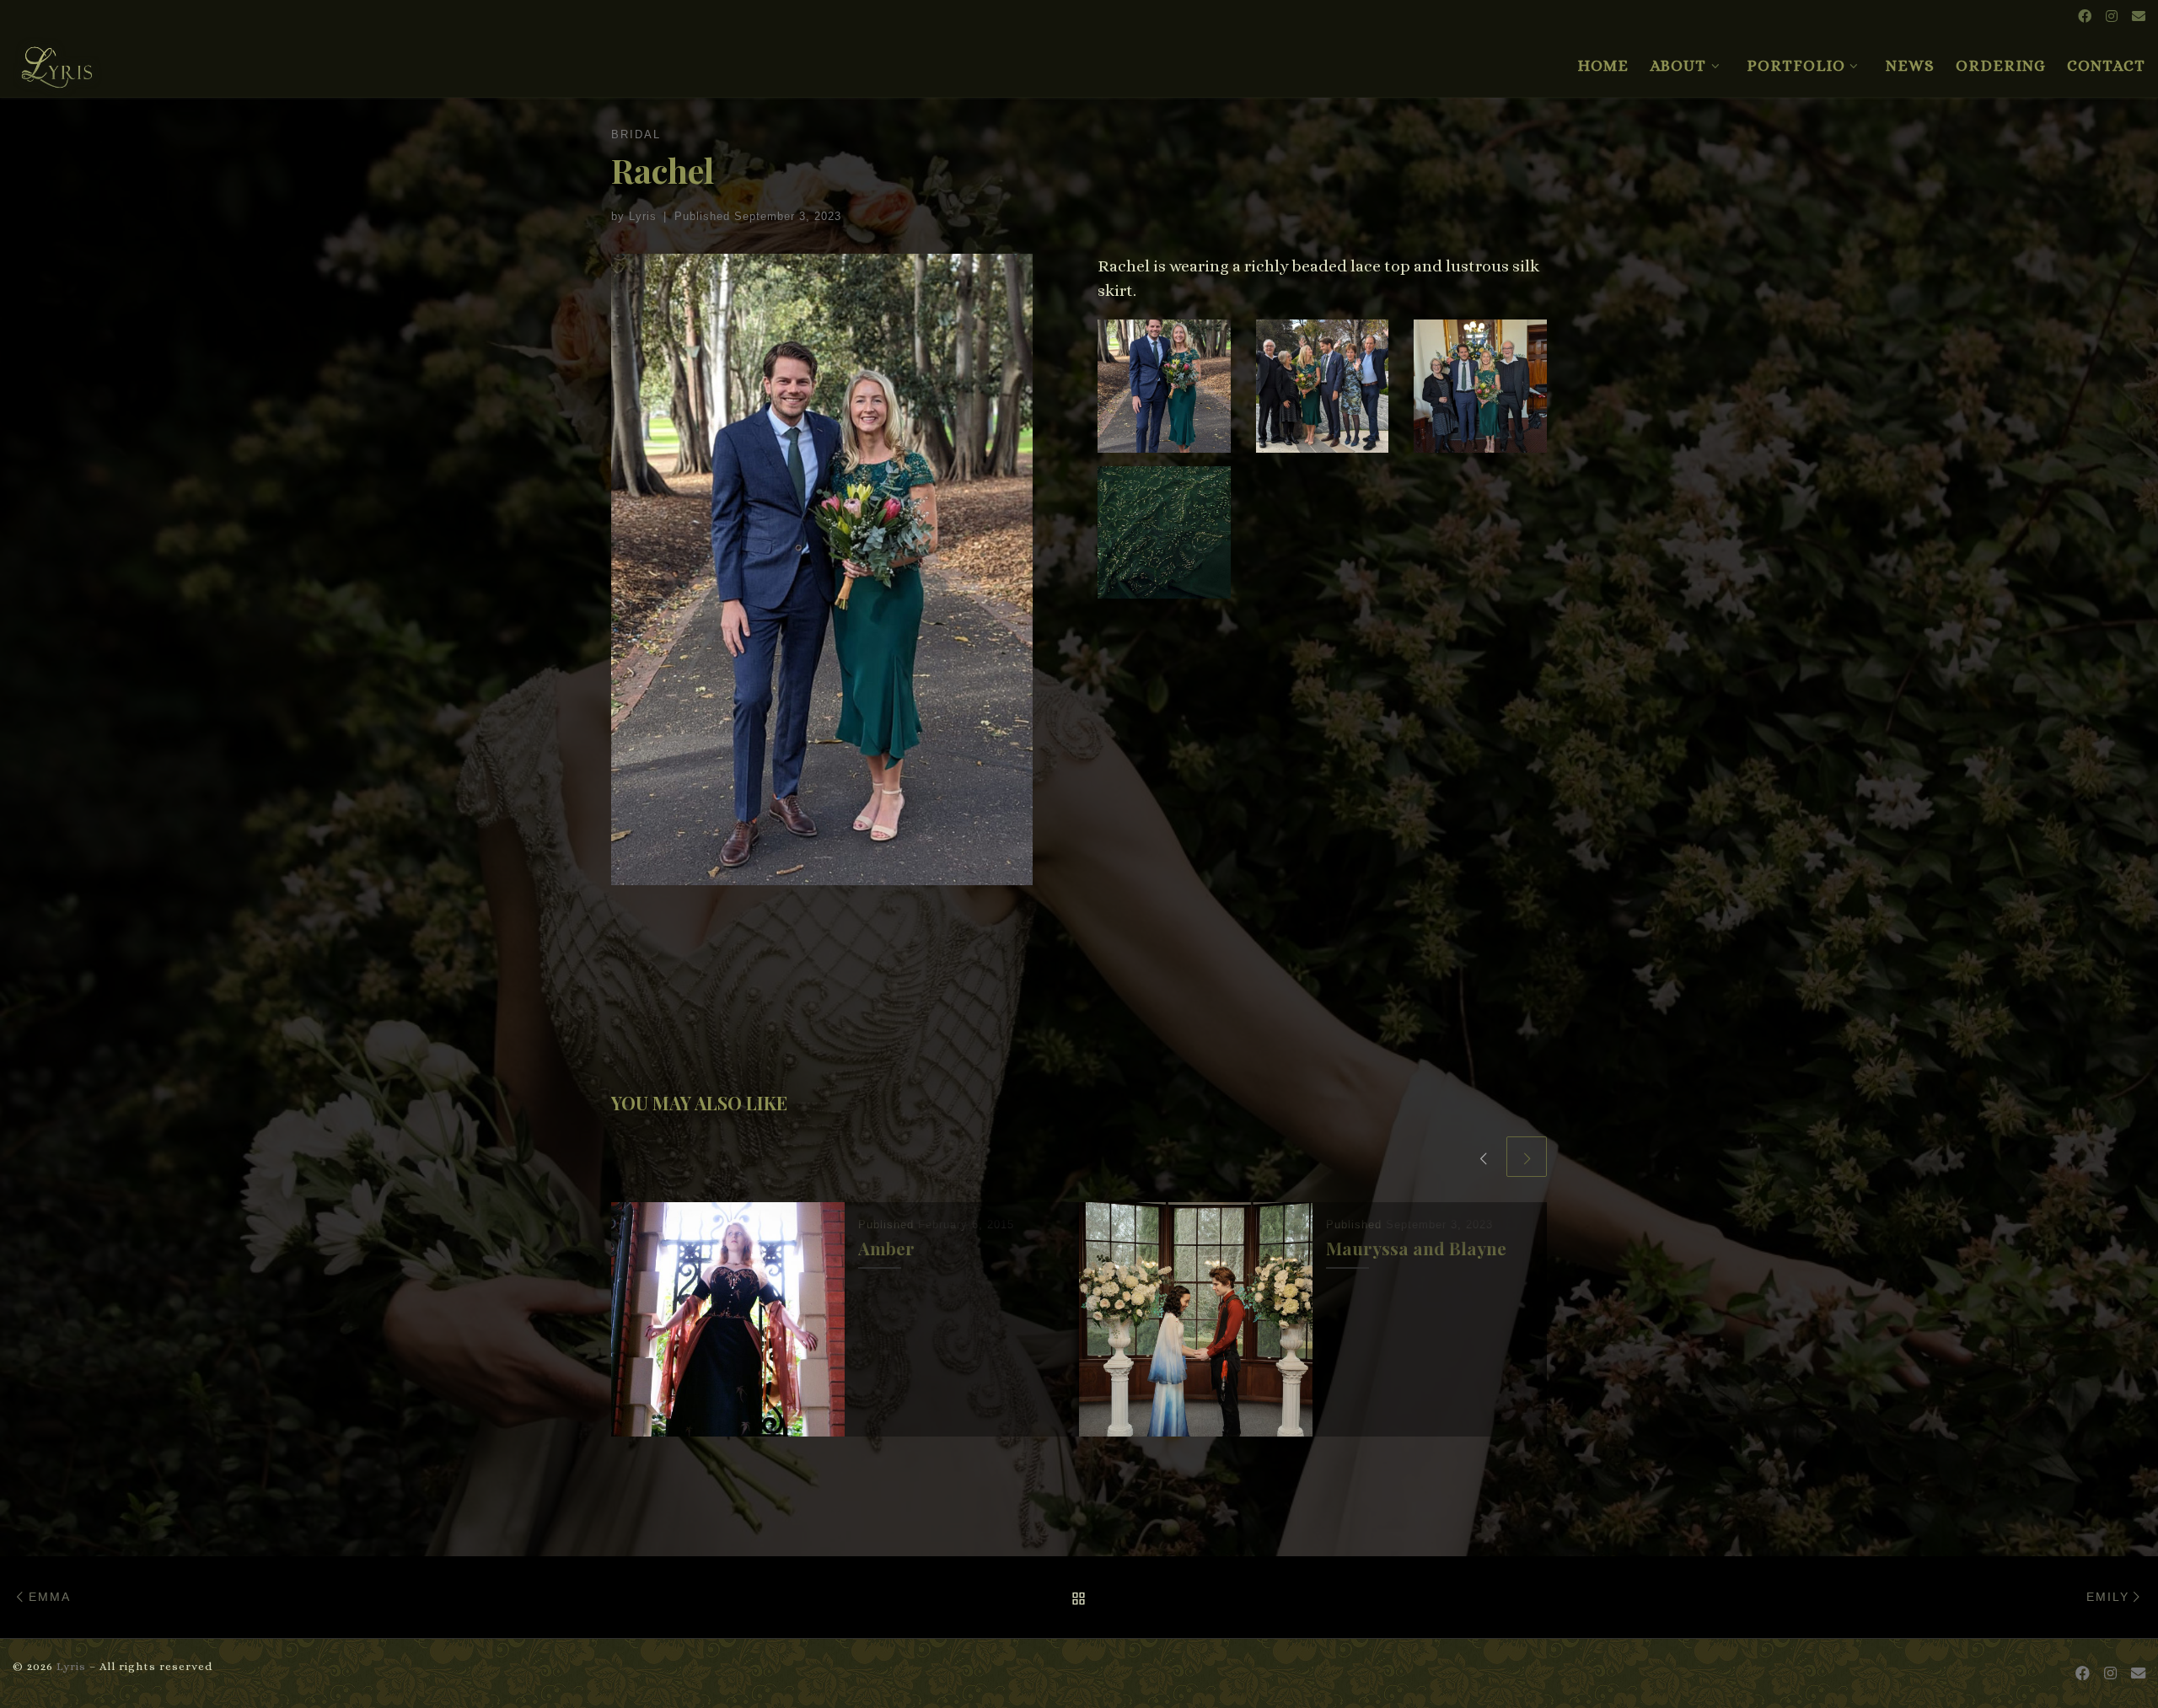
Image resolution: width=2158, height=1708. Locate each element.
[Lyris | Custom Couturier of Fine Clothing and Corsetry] (57, 60)
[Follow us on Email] (2139, 17)
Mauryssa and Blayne (1416, 1248)
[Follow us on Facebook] (2085, 17)
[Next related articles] (1527, 1157)
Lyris (643, 216)
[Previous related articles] (1483, 1157)
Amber (886, 1248)
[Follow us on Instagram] (2112, 17)
